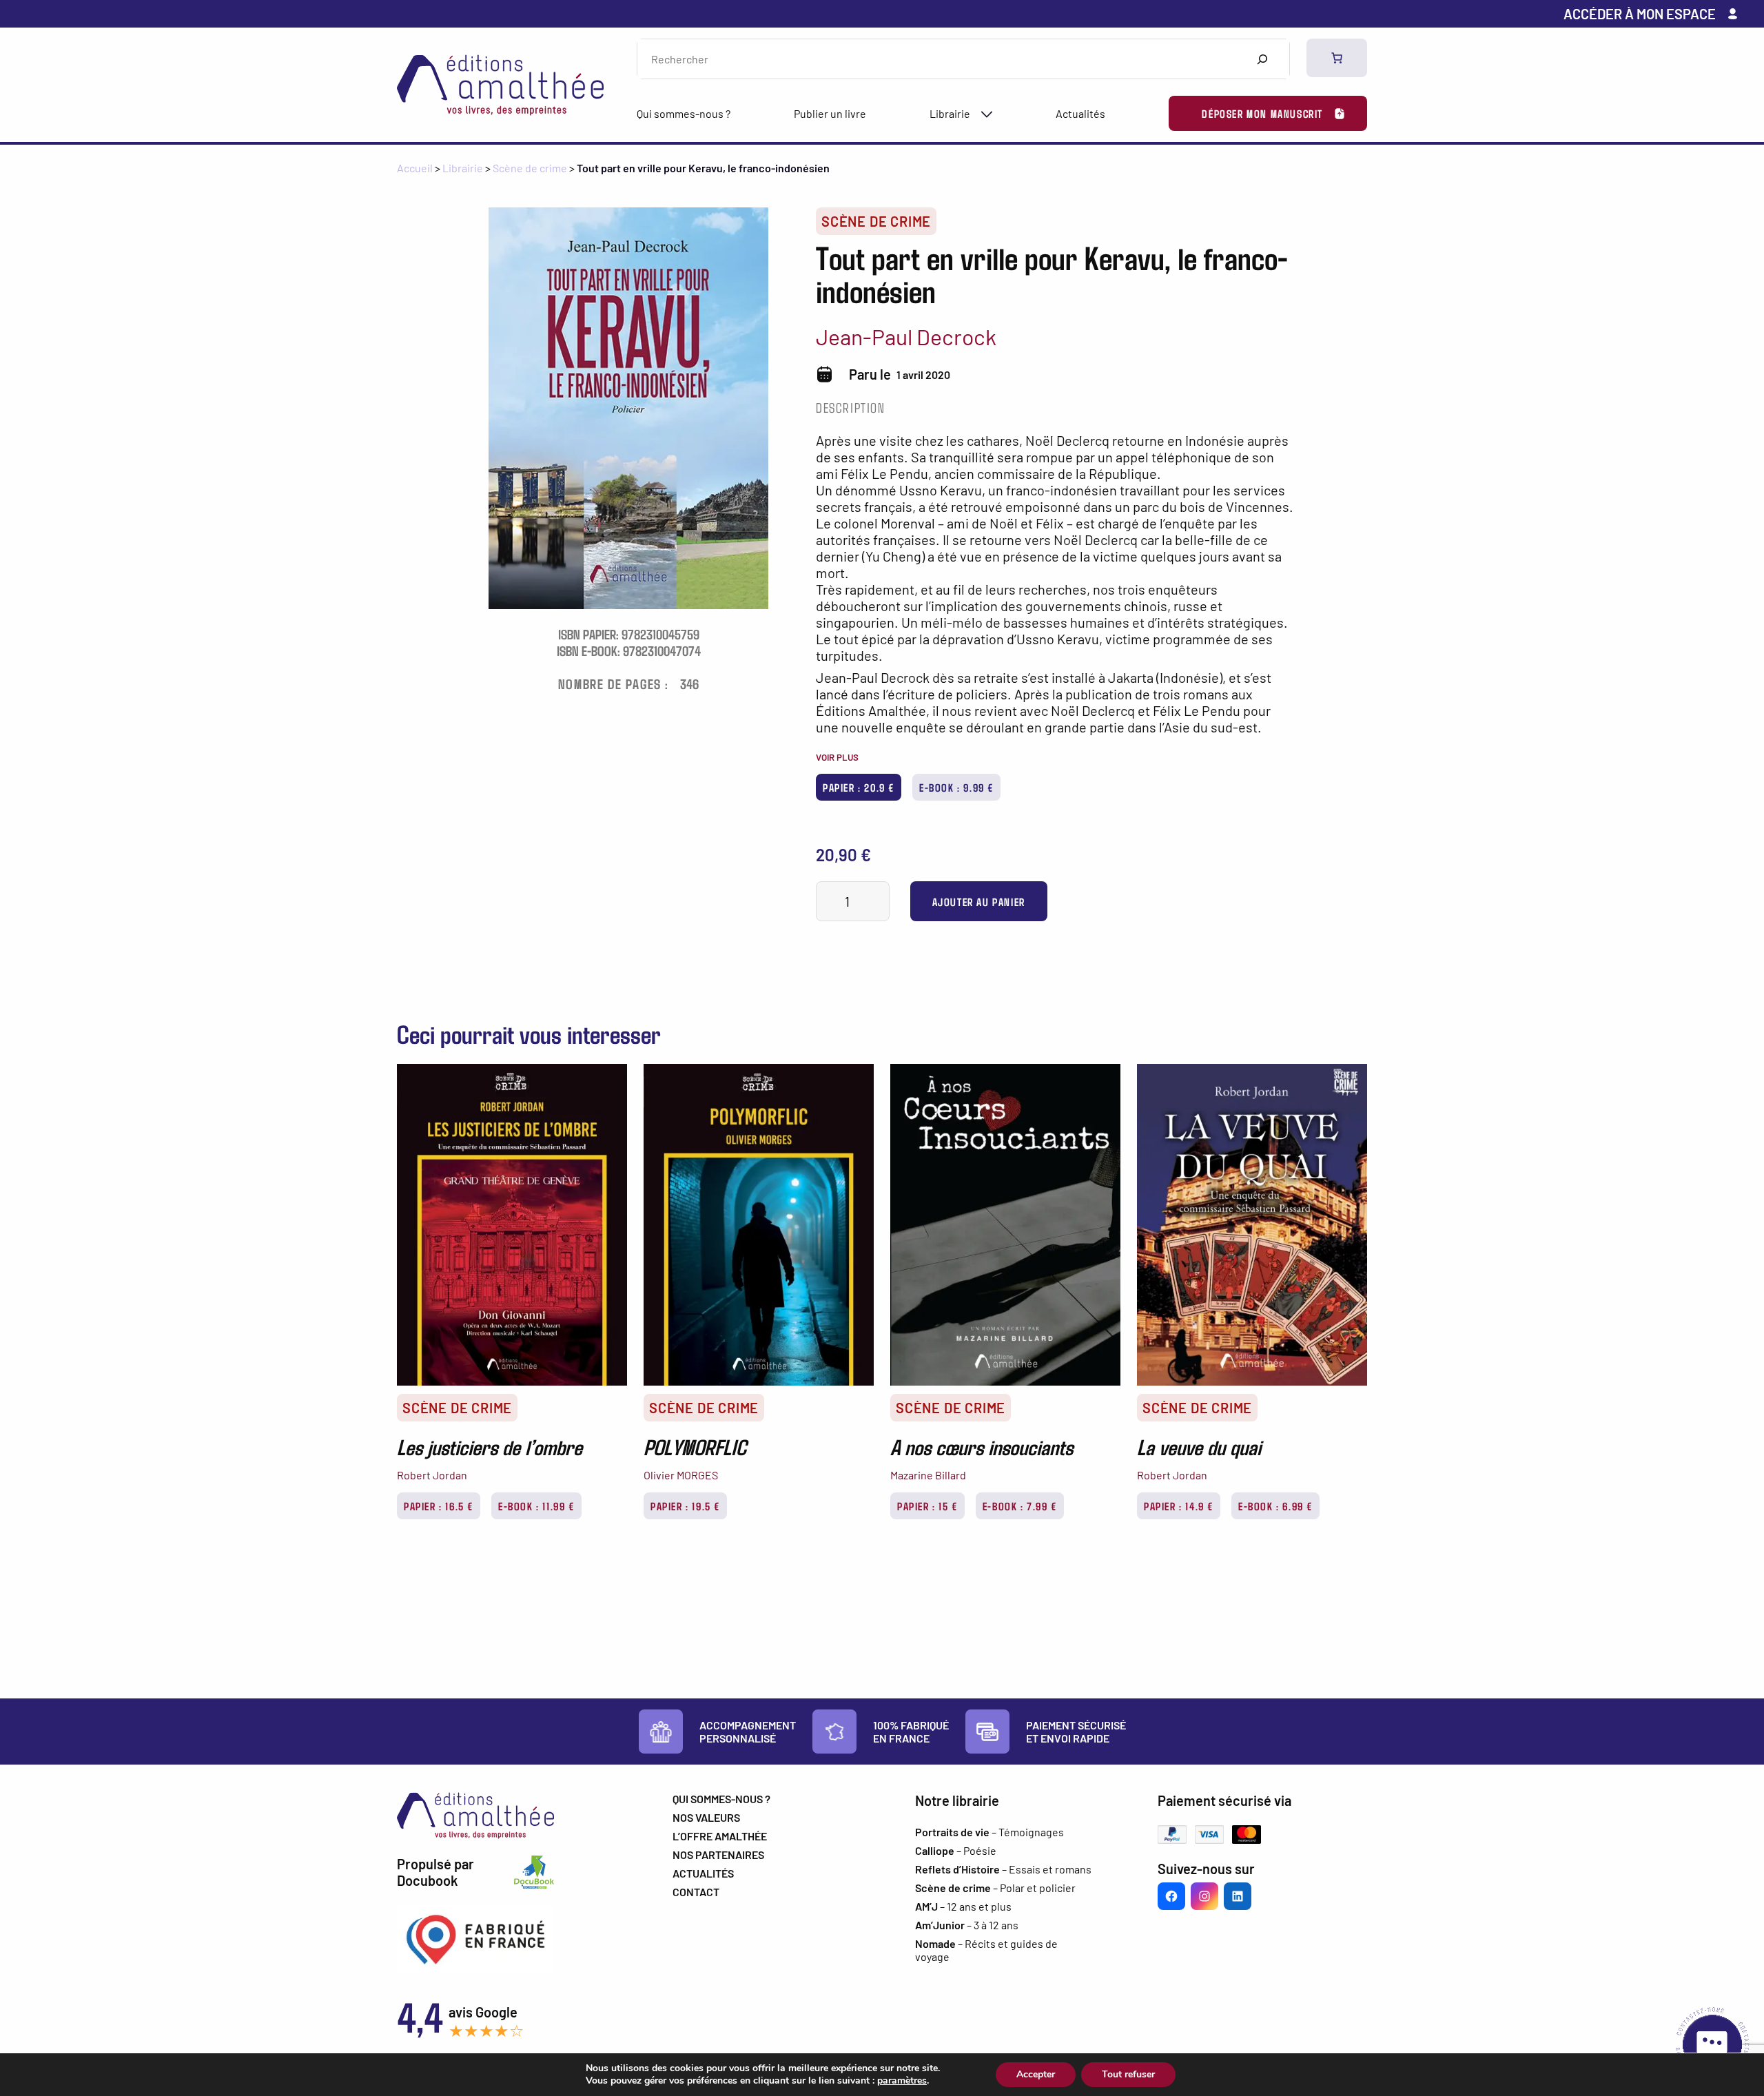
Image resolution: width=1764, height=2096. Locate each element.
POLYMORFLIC (695, 1446)
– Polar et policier (995, 1888)
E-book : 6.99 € (1275, 1506)
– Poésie (956, 1850)
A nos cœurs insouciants (982, 1446)
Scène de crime (530, 168)
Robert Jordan (432, 1475)
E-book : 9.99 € (956, 787)
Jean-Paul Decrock (906, 336)
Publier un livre (830, 113)
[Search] (1262, 59)
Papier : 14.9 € (1179, 1506)
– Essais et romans (1003, 1869)
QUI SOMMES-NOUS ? (721, 1799)
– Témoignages (989, 1832)
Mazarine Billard (928, 1475)
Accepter (1036, 2074)
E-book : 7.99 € (1020, 1506)
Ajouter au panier (979, 902)
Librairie (950, 113)
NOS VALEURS (706, 1817)
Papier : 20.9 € (859, 787)
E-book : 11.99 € (536, 1506)
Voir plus (837, 757)
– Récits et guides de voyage (986, 1950)
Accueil (415, 168)
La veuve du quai (1199, 1446)
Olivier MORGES (681, 1475)
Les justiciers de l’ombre (490, 1446)
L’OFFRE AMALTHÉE (720, 1836)
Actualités (1080, 113)
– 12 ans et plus (963, 1906)
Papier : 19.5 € (685, 1506)
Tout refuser (1128, 2074)
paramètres (902, 2081)
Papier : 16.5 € (439, 1506)
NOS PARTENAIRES (718, 1854)
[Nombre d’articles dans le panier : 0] (1337, 58)
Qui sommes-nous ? (684, 113)
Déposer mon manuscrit (1262, 113)
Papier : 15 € (927, 1506)
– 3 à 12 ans (967, 1925)
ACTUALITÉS (703, 1873)
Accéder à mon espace (1640, 14)
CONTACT (696, 1892)
